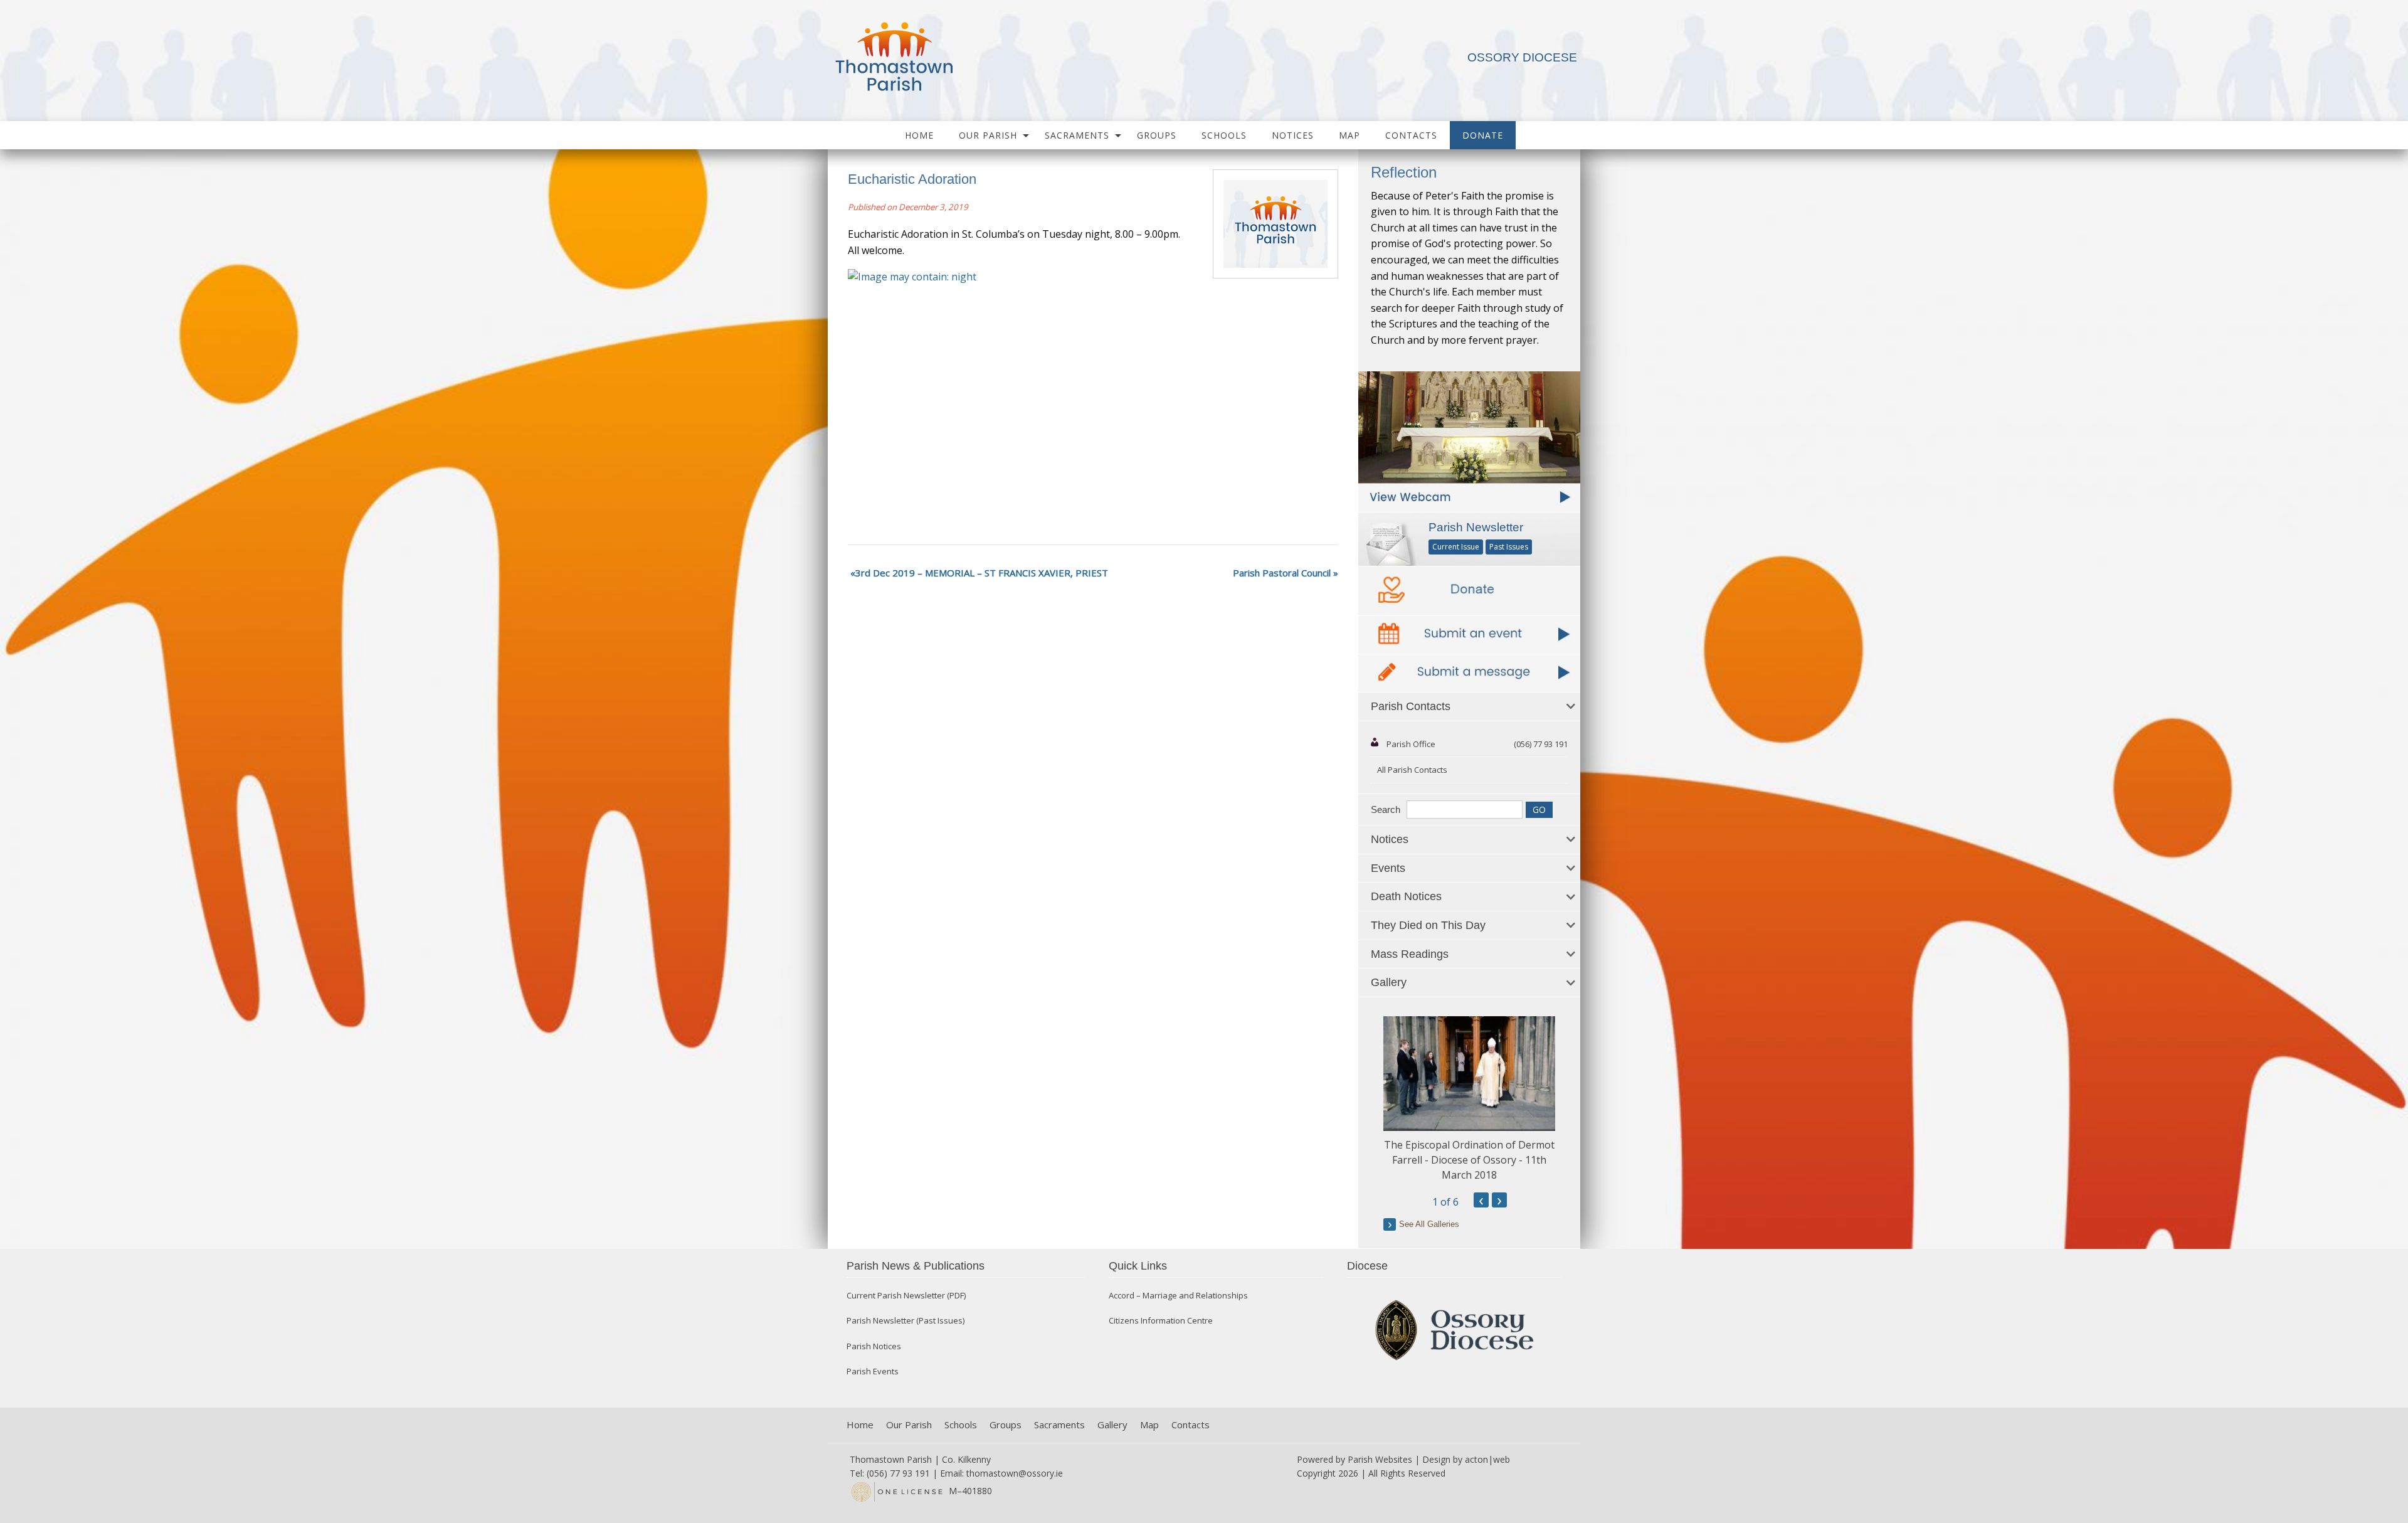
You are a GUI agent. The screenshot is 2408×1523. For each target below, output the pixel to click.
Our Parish (988, 135)
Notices (1293, 135)
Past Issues (1509, 547)
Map (1349, 135)
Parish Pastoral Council (1282, 573)
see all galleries (1429, 1224)
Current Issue (1456, 547)
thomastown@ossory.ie (1015, 1473)
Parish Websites (1380, 1459)
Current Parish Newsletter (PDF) (906, 1296)
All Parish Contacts (1412, 770)
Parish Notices (874, 1346)
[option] (1469, 1099)
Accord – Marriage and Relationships (1178, 1296)
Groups (1157, 135)
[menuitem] (919, 135)
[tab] (1469, 707)
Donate (1483, 135)
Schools (1224, 135)
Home (919, 135)
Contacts (1411, 135)
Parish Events (873, 1372)
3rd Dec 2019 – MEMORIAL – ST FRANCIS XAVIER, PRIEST (982, 573)
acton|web (1487, 1459)
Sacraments (1077, 135)
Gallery (1112, 1425)
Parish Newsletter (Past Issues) (906, 1321)
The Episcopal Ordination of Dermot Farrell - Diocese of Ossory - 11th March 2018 (1469, 1160)
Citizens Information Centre (1161, 1321)
